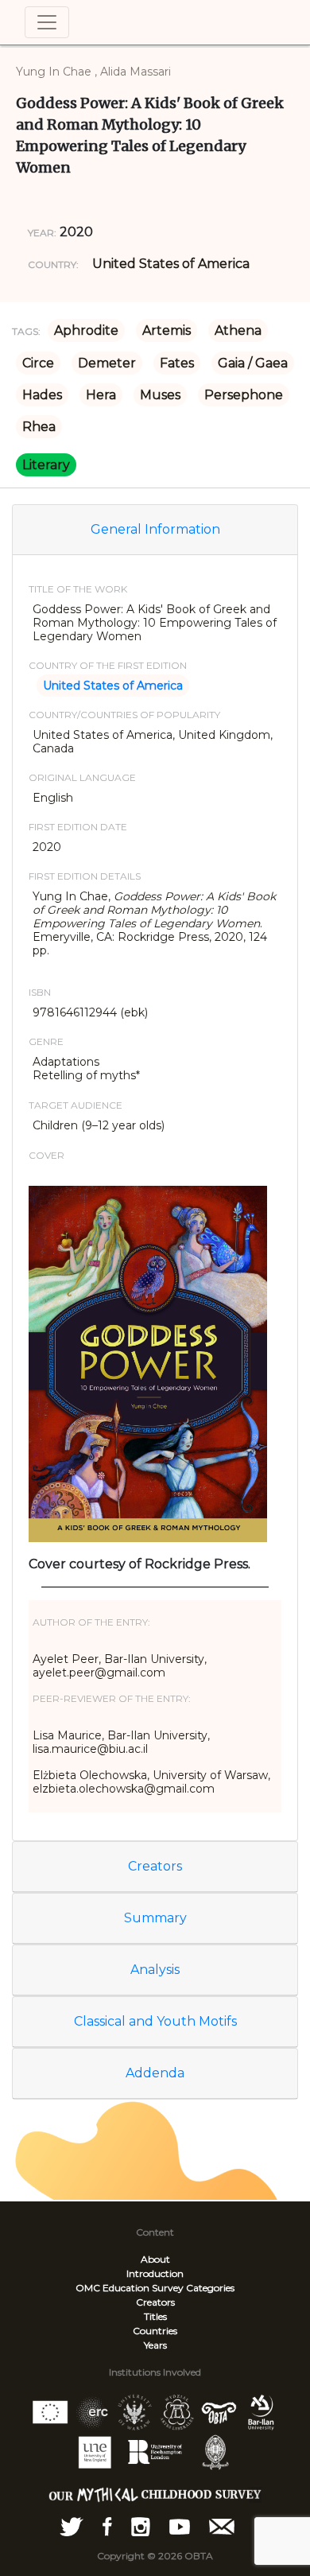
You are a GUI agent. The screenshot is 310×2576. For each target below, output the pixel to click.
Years (155, 2345)
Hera (101, 395)
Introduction (155, 2273)
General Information (155, 529)
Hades (42, 395)
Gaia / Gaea (253, 363)
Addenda (155, 2073)
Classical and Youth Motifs (155, 2021)
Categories (210, 2288)
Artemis (167, 330)
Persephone (244, 395)
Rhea (39, 427)
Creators (155, 1866)
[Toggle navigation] (47, 22)
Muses (160, 395)
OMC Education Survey (130, 2288)
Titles (155, 2316)
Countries (155, 2331)
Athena (238, 330)
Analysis (155, 1970)
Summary (155, 1918)
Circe (38, 363)
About (155, 2259)
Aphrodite (86, 330)
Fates (177, 363)
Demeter (107, 363)
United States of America (171, 264)
